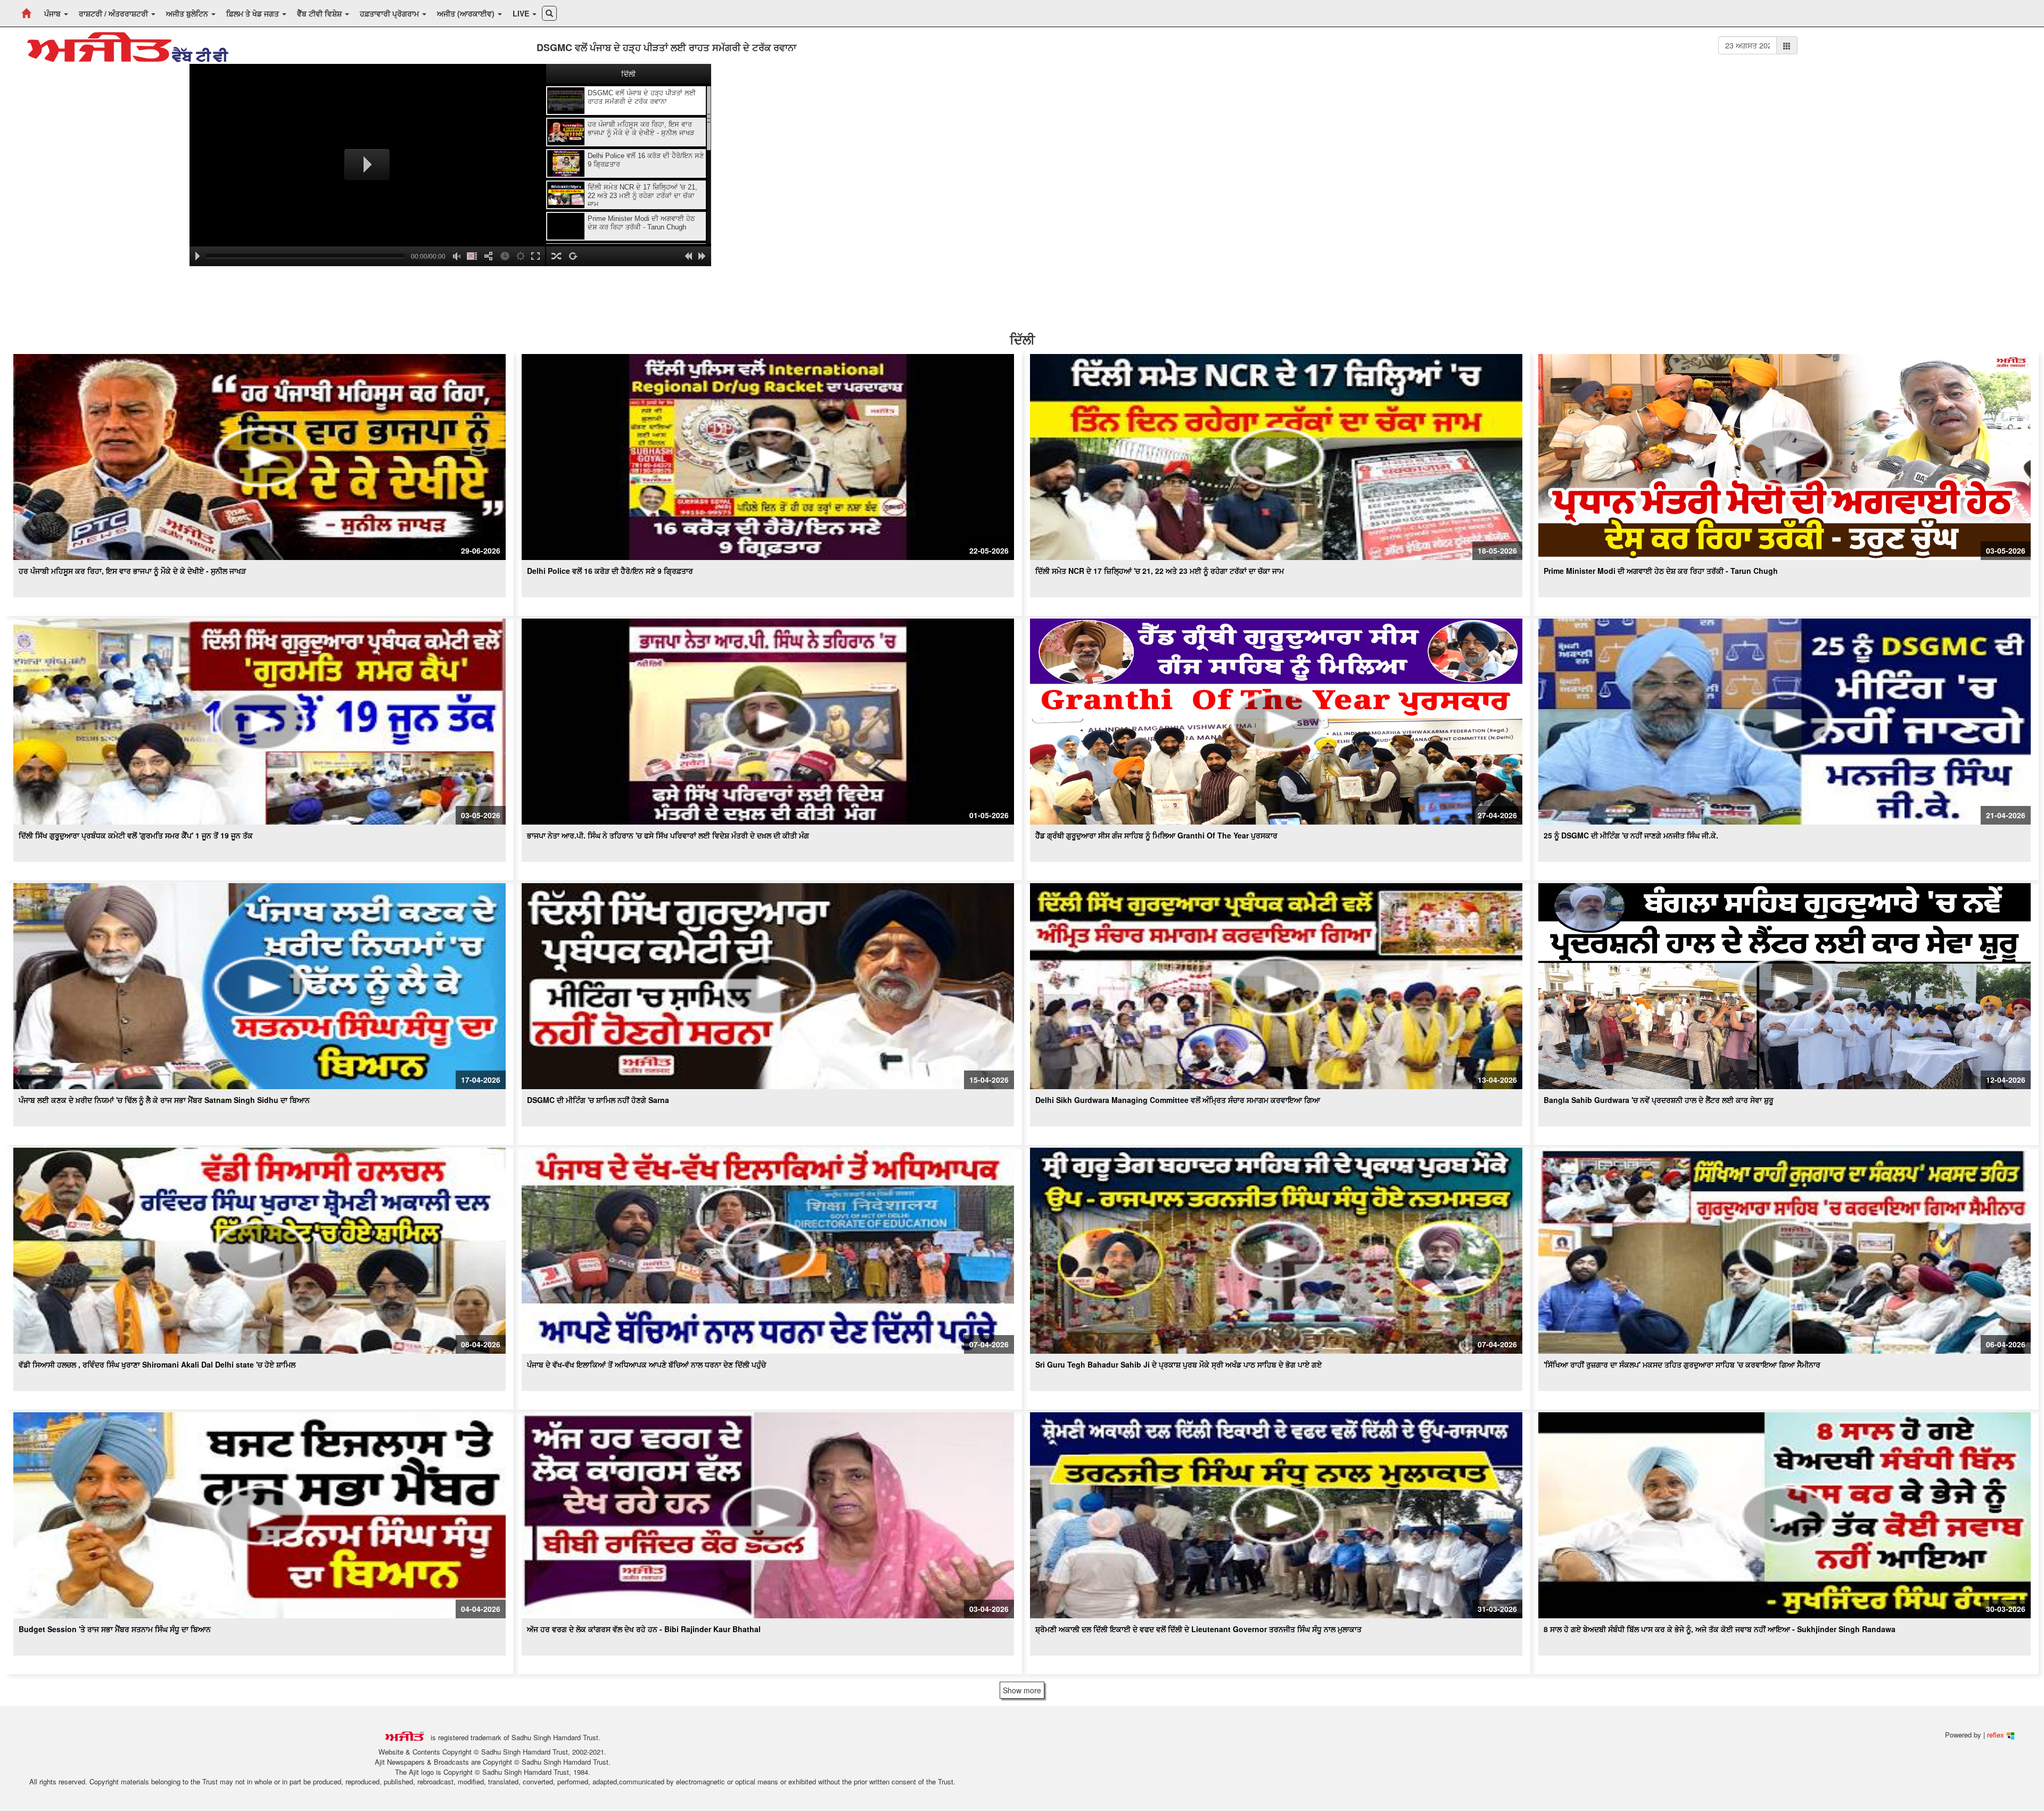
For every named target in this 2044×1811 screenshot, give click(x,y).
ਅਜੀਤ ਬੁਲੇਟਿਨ (188, 13)
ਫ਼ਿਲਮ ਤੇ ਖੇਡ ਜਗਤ (254, 13)
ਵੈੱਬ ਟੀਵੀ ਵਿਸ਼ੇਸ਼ (320, 13)
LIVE (522, 13)
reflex (1997, 1735)
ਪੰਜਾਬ (53, 13)
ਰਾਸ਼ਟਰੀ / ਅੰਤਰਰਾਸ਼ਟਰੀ (114, 13)
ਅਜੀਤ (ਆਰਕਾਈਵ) (467, 13)
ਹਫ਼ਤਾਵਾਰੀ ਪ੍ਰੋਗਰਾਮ (390, 13)
